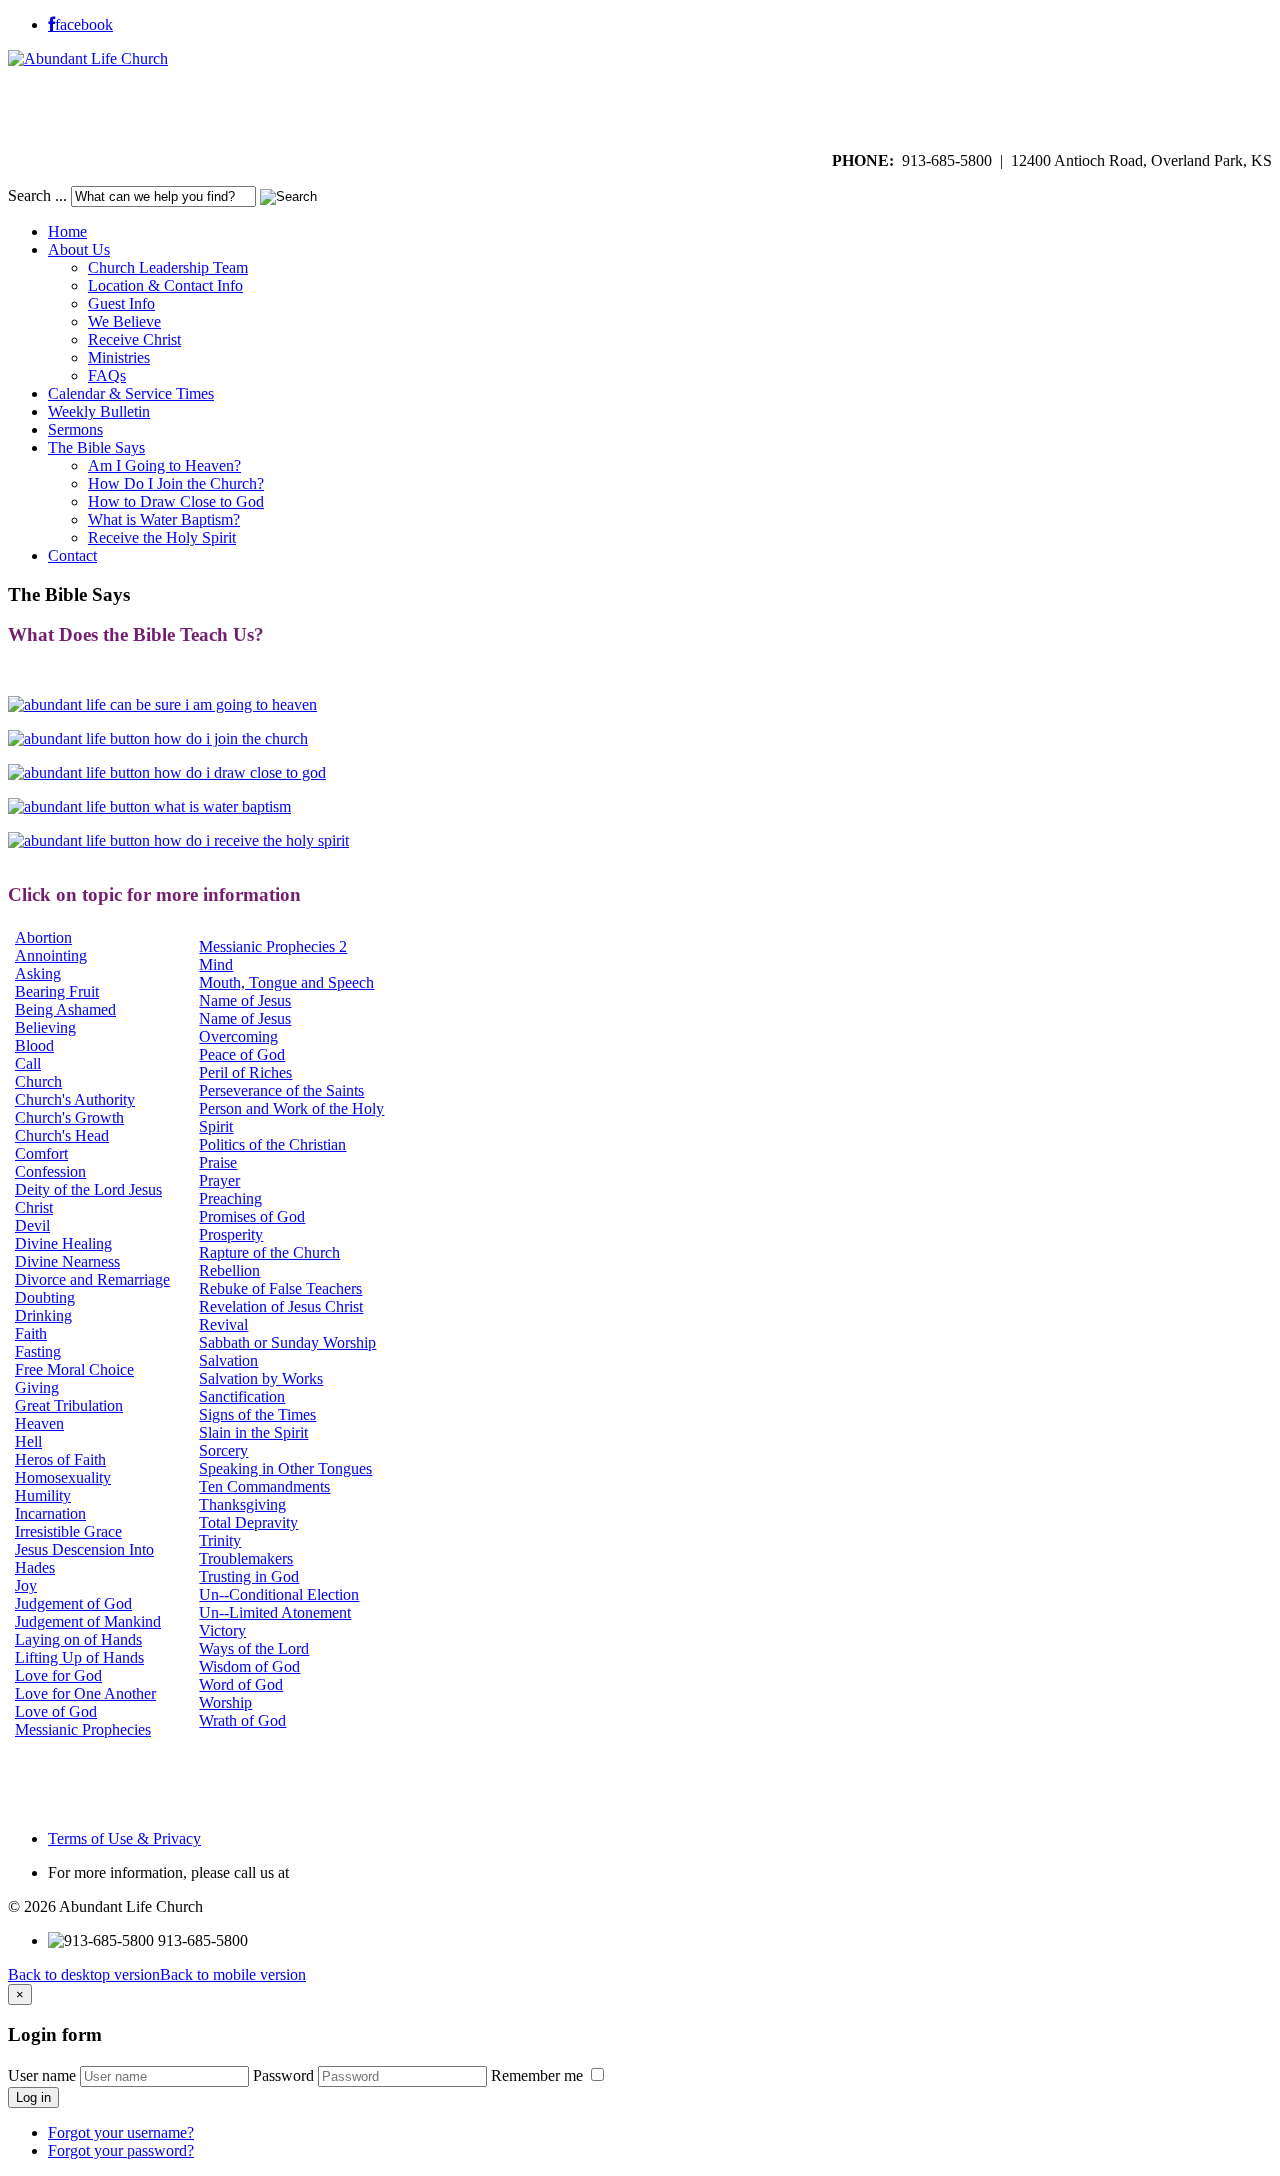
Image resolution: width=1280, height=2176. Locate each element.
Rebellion (229, 1270)
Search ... (37, 195)
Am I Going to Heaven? (164, 465)
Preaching (230, 1198)
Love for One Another (85, 1693)
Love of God (56, 1711)
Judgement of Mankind (88, 1621)
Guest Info (121, 303)
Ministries (119, 357)
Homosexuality (63, 1477)
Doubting (45, 1297)
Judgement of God (73, 1603)
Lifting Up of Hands (79, 1657)
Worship (225, 1702)
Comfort (41, 1153)
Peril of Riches (245, 1072)
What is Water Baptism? (164, 519)
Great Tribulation (69, 1405)
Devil (32, 1225)
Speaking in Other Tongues (285, 1468)
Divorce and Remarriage (92, 1279)
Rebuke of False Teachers (280, 1288)
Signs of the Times (257, 1414)
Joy (26, 1585)
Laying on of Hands (78, 1639)
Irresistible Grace (68, 1531)
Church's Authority (75, 1099)
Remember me (539, 2075)
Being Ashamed (65, 1009)
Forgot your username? (121, 2132)
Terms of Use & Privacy (124, 1838)
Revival (223, 1324)
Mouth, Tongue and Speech (286, 982)
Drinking (43, 1315)
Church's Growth (69, 1117)
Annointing (51, 955)
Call (28, 1063)
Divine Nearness (67, 1261)
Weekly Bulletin (99, 411)
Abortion (43, 937)
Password (283, 2075)
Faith (31, 1333)
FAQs (107, 375)
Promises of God (252, 1216)
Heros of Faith (60, 1459)
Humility (43, 1495)
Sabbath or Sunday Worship (287, 1342)
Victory (222, 1630)
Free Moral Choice (74, 1369)
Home (67, 231)
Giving (37, 1387)
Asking (38, 973)
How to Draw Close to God (176, 501)
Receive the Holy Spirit (162, 537)
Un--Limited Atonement (275, 1612)
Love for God (58, 1675)
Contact (72, 555)
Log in (33, 2097)
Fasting (38, 1351)
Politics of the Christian (272, 1144)
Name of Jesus (245, 1000)
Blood (34, 1045)
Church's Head (62, 1135)
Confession (50, 1171)
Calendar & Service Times (131, 393)
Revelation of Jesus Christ (281, 1306)
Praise (218, 1162)
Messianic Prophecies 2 (273, 946)
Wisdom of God (249, 1666)
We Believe (124, 321)
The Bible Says (96, 447)
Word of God (241, 1684)
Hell (28, 1441)
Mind (216, 964)
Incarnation (50, 1513)
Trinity (220, 1540)
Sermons (75, 429)
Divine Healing (63, 1243)
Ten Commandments (264, 1486)
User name (42, 2075)
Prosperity (231, 1234)
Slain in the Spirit (253, 1432)
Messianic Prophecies (83, 1729)
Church (38, 1081)
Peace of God (242, 1054)
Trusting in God (249, 1576)
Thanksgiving (242, 1504)
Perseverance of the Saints (281, 1090)
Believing (45, 1027)
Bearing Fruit (57, 991)
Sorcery (223, 1450)
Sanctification (242, 1396)
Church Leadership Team (168, 267)
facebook (84, 25)
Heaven (39, 1423)
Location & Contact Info (165, 285)
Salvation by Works (261, 1378)
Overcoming (238, 1036)
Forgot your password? (121, 2150)
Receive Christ (134, 339)
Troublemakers (246, 1558)
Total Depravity (248, 1522)
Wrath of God (242, 1720)
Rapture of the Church (269, 1252)
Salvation (228, 1360)
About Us (79, 249)
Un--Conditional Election (279, 1594)
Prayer (219, 1180)
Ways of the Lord (254, 1648)
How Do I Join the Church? (176, 483)
